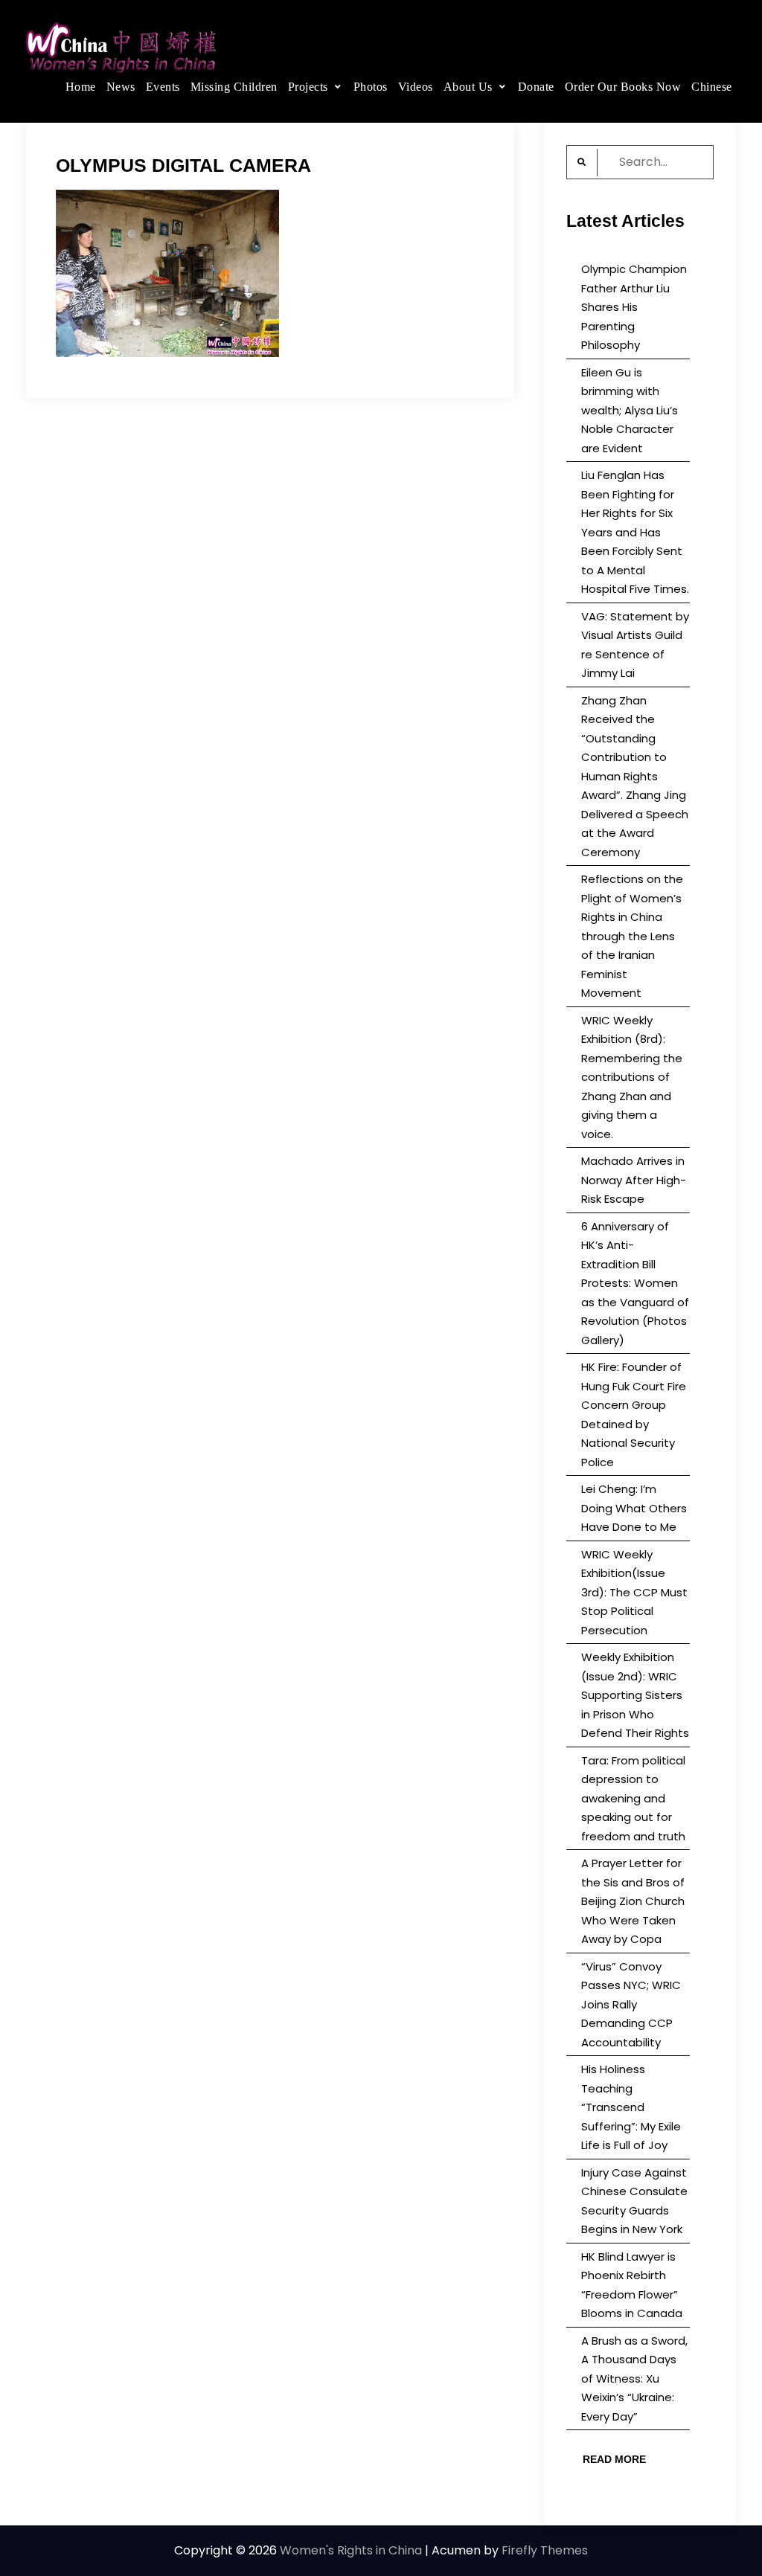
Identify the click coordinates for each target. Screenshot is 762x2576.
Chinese (712, 87)
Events (163, 87)
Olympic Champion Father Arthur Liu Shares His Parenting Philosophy (634, 307)
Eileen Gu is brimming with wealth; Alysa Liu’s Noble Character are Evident (630, 410)
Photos (371, 87)
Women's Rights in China (351, 2550)
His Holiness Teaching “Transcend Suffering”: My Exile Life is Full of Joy (631, 2107)
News (121, 87)
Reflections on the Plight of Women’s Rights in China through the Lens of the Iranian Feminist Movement (632, 936)
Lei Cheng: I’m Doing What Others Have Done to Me (634, 1508)
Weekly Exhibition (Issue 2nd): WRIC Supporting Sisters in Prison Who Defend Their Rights (635, 1695)
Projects (308, 87)
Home (81, 87)
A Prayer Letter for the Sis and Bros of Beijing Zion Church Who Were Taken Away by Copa (633, 1901)
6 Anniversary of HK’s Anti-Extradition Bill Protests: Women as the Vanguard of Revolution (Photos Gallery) (635, 1283)
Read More (614, 2459)
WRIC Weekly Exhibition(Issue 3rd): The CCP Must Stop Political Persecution (634, 1592)
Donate (536, 87)
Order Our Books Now (623, 87)
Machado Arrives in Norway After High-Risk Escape (634, 1180)
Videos (416, 87)
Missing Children (234, 87)
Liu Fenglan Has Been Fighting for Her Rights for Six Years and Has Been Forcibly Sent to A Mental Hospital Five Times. (635, 532)
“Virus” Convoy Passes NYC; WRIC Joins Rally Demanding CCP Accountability (631, 2004)
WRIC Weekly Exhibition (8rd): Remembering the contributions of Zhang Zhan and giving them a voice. (632, 1077)
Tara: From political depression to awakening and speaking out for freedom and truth (633, 1798)
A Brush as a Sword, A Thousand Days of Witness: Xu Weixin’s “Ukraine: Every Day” (634, 2379)
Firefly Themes (545, 2550)
